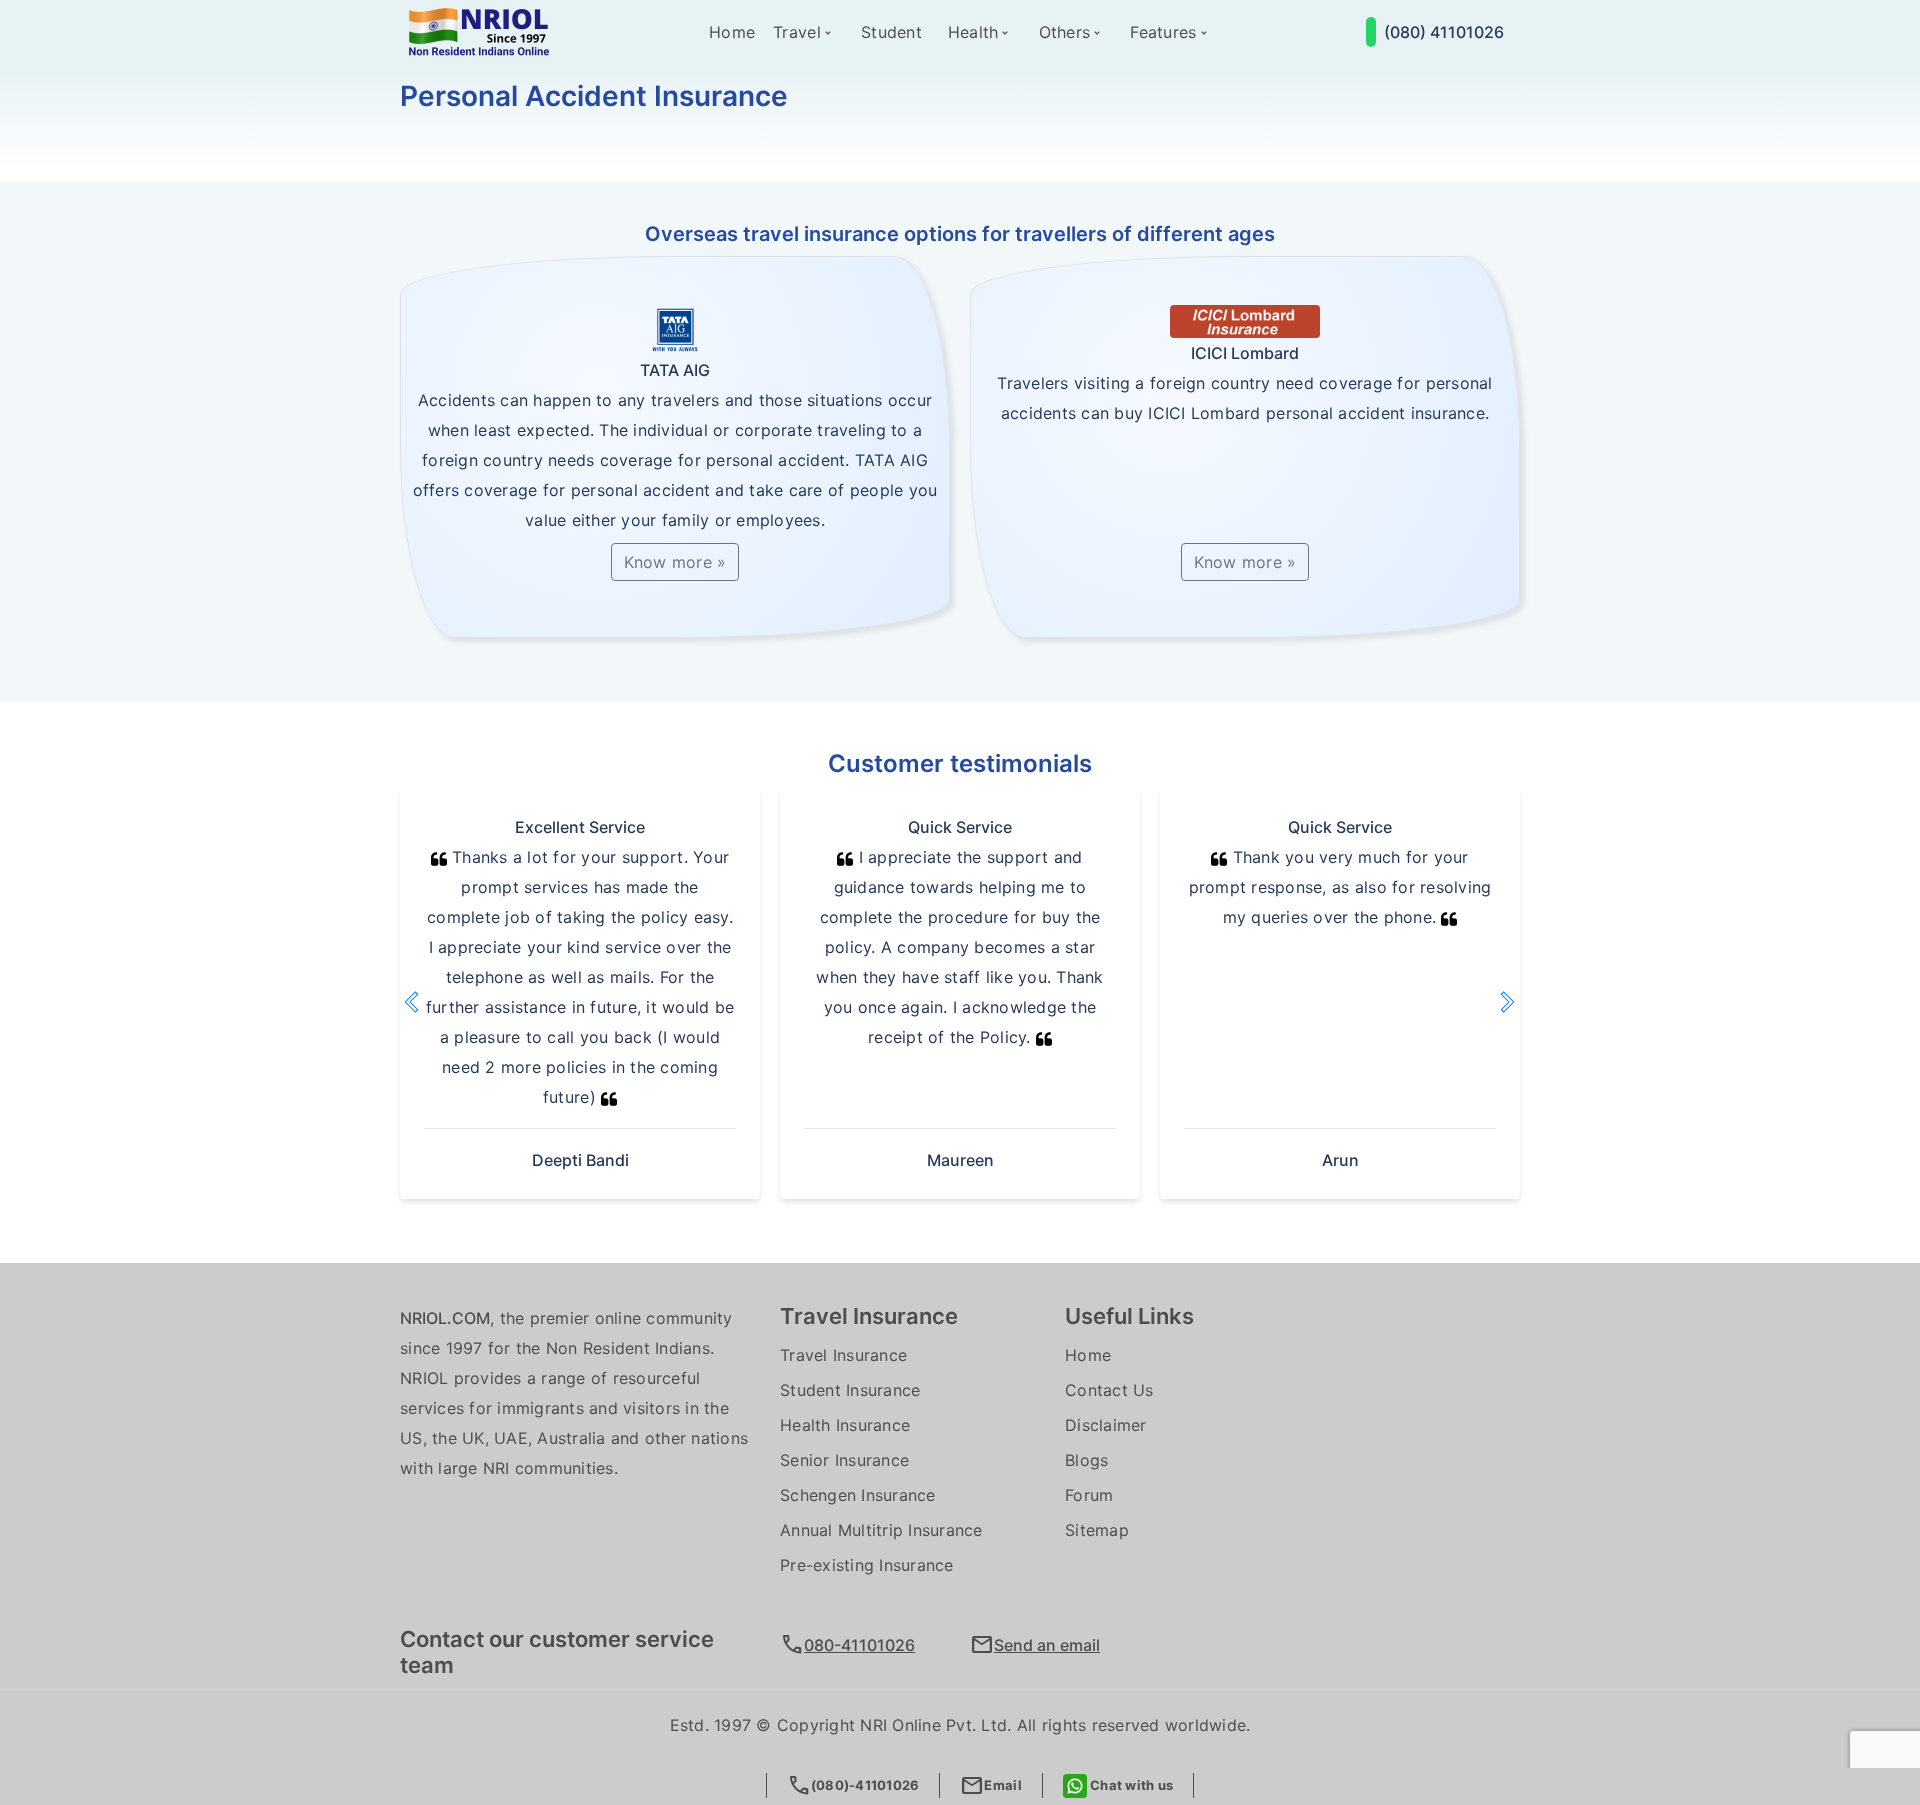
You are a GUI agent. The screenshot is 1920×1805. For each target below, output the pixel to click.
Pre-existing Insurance (867, 1565)
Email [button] (990, 1785)
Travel (797, 32)
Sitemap (1097, 1530)
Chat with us (1130, 1785)
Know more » (675, 562)
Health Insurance (845, 1425)
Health (973, 32)
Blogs (1086, 1460)
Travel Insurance (843, 1355)
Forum (1089, 1495)
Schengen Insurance (858, 1495)
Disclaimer (1106, 1425)
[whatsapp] (1371, 32)
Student (891, 32)
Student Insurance (850, 1390)
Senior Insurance (844, 1460)
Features (1163, 32)
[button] (435, 1001)
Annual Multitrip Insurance (881, 1530)
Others (1065, 32)
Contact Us (1109, 1390)
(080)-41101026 (853, 1785)
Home (732, 32)
